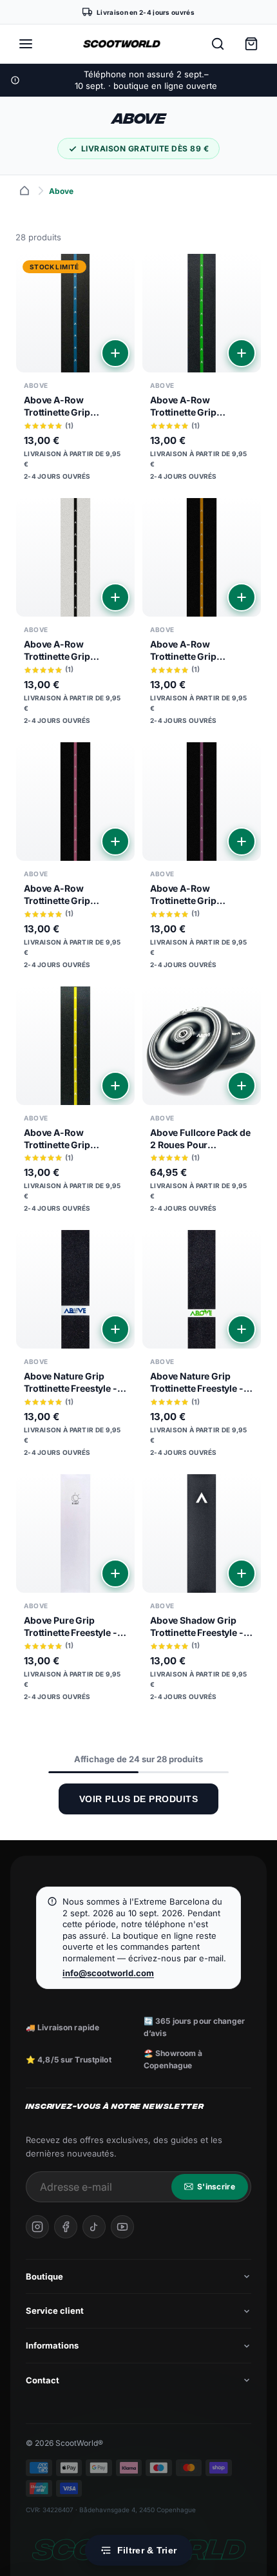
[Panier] (251, 44)
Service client (55, 2311)
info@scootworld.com (108, 1973)
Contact (43, 2380)
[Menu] (26, 44)
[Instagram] (37, 2227)
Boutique (44, 2276)
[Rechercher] (218, 44)
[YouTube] (122, 2227)
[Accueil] (24, 191)
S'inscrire (216, 2187)
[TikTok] (94, 2227)
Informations (52, 2345)
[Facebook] (66, 2227)
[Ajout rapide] (115, 353)
